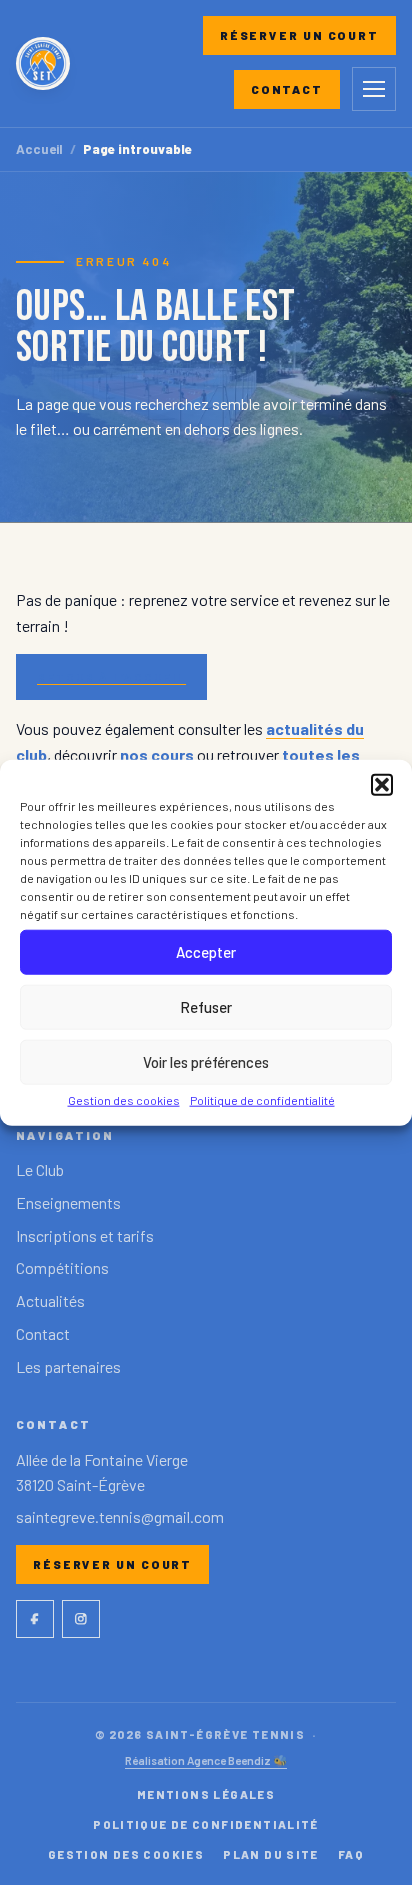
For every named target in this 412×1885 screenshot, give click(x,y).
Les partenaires (68, 1366)
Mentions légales (206, 1794)
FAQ (351, 1854)
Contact (287, 89)
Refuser (206, 1007)
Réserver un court (299, 35)
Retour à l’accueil (111, 677)
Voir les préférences (206, 1062)
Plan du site (271, 1854)
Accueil (39, 149)
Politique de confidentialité (262, 1099)
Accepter (206, 952)
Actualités (50, 1300)
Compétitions (62, 1267)
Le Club (40, 1169)
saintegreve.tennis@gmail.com (120, 1516)
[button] (382, 784)
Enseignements (68, 1202)
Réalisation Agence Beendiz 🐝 (206, 1760)
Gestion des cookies (124, 1099)
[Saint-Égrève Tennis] (43, 64)
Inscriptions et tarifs (85, 1235)
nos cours (157, 754)
